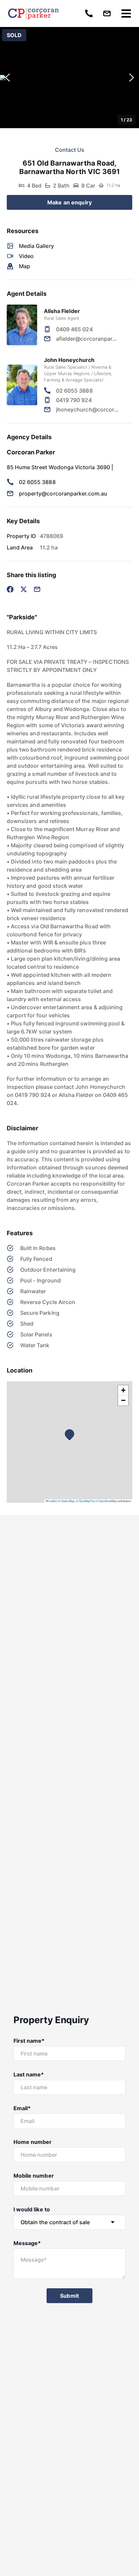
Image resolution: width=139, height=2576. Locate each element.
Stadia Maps (68, 1501)
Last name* (29, 2074)
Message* (27, 2243)
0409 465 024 (74, 329)
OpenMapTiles (87, 1501)
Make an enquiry (69, 202)
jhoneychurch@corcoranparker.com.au (88, 409)
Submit (69, 2296)
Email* (22, 2108)
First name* (29, 2041)
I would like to (32, 2209)
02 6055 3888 (74, 391)
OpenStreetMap (108, 1501)
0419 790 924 (74, 400)
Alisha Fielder (62, 311)
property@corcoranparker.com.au (63, 493)
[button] (69, 78)
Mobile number (34, 2176)
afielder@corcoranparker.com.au (88, 339)
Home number (33, 2142)
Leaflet (52, 1501)
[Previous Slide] (7, 78)
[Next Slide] (132, 78)
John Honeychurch (69, 360)
